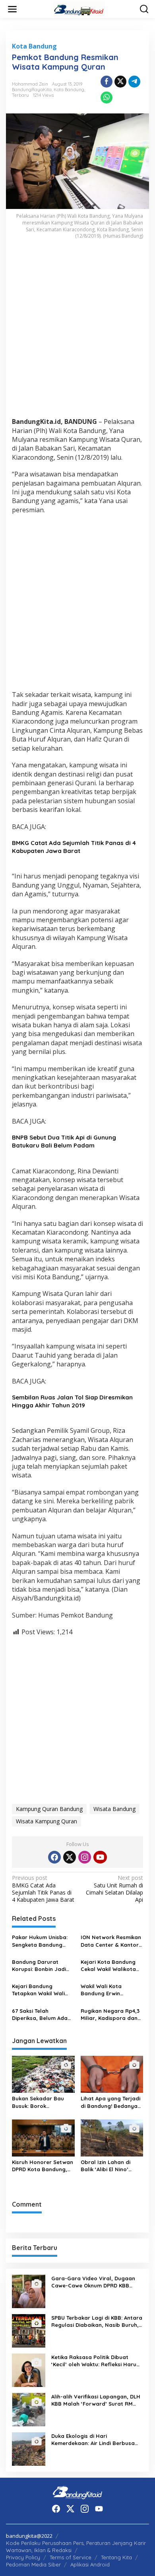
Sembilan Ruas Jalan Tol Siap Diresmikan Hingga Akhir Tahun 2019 (72, 1401)
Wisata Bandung (114, 1809)
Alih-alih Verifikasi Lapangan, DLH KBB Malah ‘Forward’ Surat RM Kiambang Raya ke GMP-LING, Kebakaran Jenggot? (96, 2400)
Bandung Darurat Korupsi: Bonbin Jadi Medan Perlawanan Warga (39, 1966)
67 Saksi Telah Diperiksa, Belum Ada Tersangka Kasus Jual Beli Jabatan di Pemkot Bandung (43, 2015)
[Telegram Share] (134, 82)
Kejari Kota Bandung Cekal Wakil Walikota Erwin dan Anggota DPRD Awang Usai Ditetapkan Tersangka (110, 1966)
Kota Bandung (34, 46)
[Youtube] (100, 1857)
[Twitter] (70, 1857)
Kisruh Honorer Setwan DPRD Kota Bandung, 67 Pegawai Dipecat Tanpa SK (43, 2166)
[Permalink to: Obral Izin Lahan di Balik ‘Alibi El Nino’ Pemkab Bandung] (112, 2137)
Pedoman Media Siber (33, 2564)
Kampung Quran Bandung (49, 1809)
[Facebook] (54, 1857)
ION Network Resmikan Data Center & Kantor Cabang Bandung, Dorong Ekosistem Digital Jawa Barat (111, 1941)
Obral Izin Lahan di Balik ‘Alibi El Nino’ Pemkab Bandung (106, 2166)
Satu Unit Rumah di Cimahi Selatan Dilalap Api (114, 1889)
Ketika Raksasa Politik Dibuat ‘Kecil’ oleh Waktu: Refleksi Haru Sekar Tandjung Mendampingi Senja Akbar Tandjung (94, 2361)
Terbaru (20, 95)
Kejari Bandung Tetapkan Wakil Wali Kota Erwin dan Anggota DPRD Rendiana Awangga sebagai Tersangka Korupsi (38, 1990)
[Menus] (12, 9)
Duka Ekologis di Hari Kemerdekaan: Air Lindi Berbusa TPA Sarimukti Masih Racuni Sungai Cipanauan (97, 2440)
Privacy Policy (23, 2557)
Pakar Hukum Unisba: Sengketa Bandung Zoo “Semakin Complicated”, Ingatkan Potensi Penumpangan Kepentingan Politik (40, 1941)
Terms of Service (71, 2557)
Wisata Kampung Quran (46, 1821)
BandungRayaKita (32, 90)
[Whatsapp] (107, 98)
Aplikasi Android (90, 2564)
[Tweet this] (120, 82)
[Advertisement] (77, 334)
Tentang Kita (116, 2557)
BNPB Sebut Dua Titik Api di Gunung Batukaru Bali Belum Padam (64, 1141)
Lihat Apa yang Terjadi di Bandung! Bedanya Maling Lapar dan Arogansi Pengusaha (110, 2102)
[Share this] (107, 82)
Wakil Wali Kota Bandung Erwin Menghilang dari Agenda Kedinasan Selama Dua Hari (105, 1990)
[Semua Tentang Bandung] (79, 9)
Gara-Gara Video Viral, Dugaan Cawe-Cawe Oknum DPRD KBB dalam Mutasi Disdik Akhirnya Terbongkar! (93, 2282)
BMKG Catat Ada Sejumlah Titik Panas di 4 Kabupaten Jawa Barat (74, 847)
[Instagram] (85, 1857)
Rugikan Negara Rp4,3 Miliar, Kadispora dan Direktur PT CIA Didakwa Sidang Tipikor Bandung (111, 2015)
